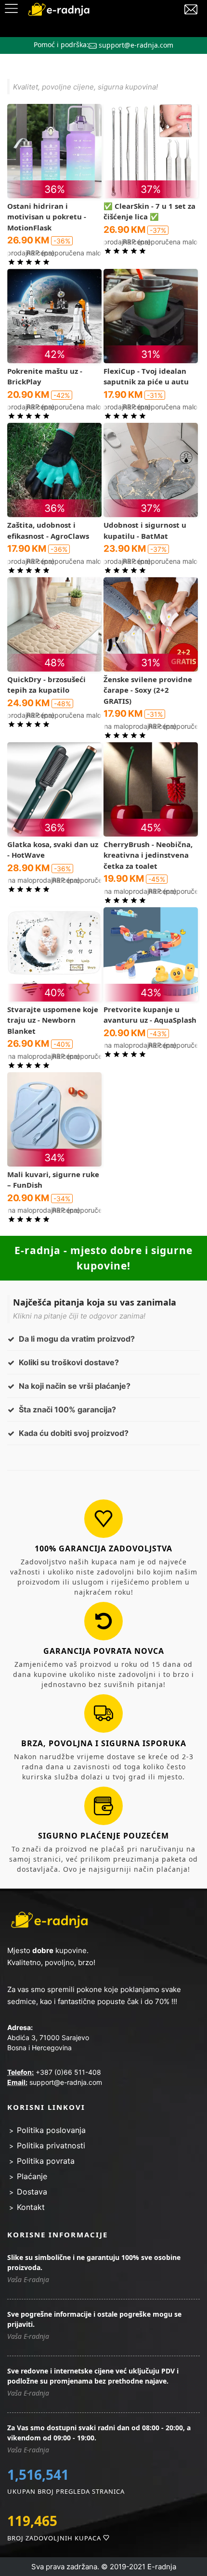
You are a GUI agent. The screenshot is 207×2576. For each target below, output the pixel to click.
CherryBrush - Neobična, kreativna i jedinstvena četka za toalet (148, 855)
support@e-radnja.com (136, 45)
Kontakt (31, 2207)
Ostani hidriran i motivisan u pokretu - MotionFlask (47, 217)
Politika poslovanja (51, 2130)
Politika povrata (46, 2161)
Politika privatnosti (51, 2145)
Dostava (32, 2192)
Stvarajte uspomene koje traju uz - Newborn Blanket (53, 1020)
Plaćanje (32, 2176)
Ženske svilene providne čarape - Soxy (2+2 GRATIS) (148, 690)
